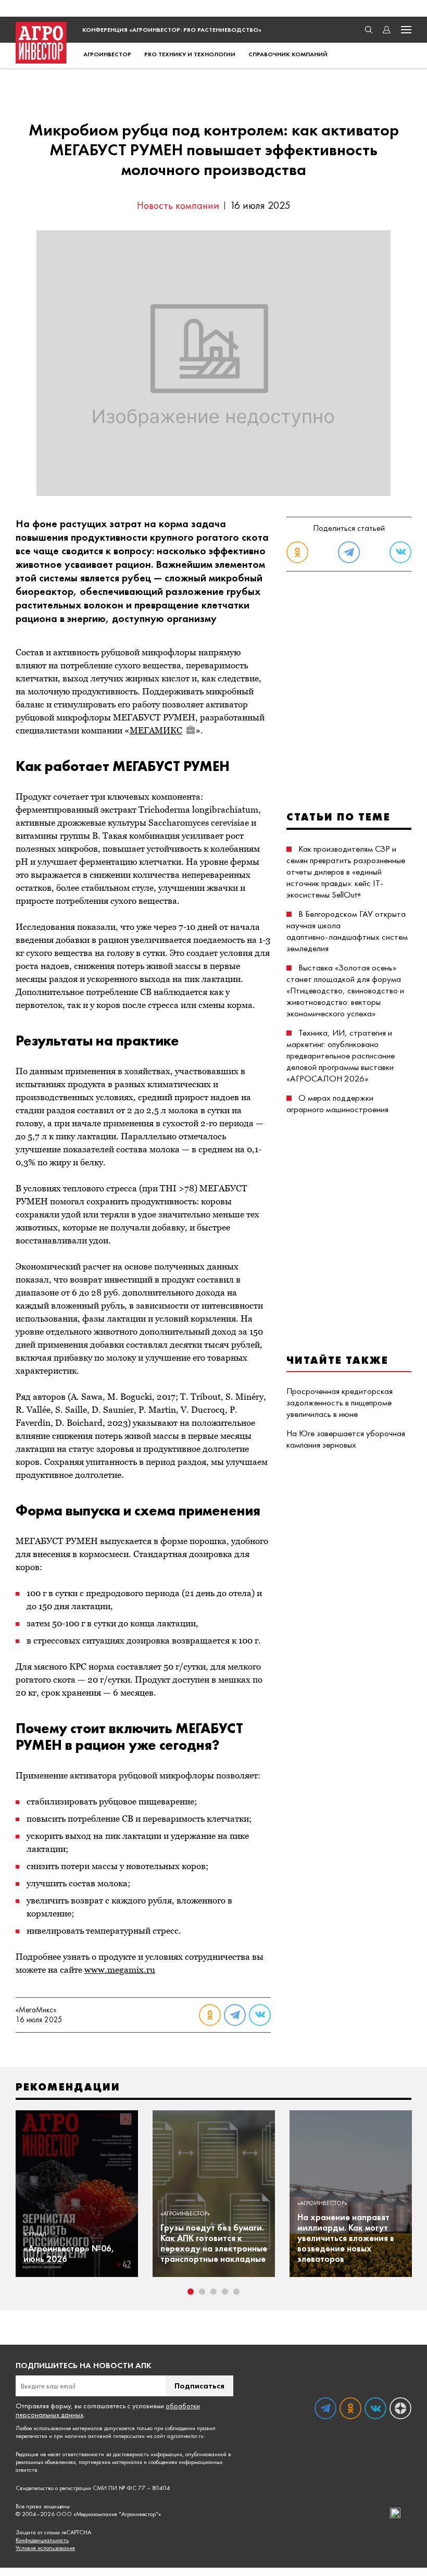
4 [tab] (225, 2292)
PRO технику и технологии (190, 54)
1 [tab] (191, 2292)
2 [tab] (202, 2292)
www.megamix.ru (120, 1970)
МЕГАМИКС (156, 730)
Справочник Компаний (288, 54)
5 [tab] (236, 2292)
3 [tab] (213, 2292)
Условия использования (45, 2548)
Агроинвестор (107, 54)
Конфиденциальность (42, 2540)
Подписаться (199, 2386)
